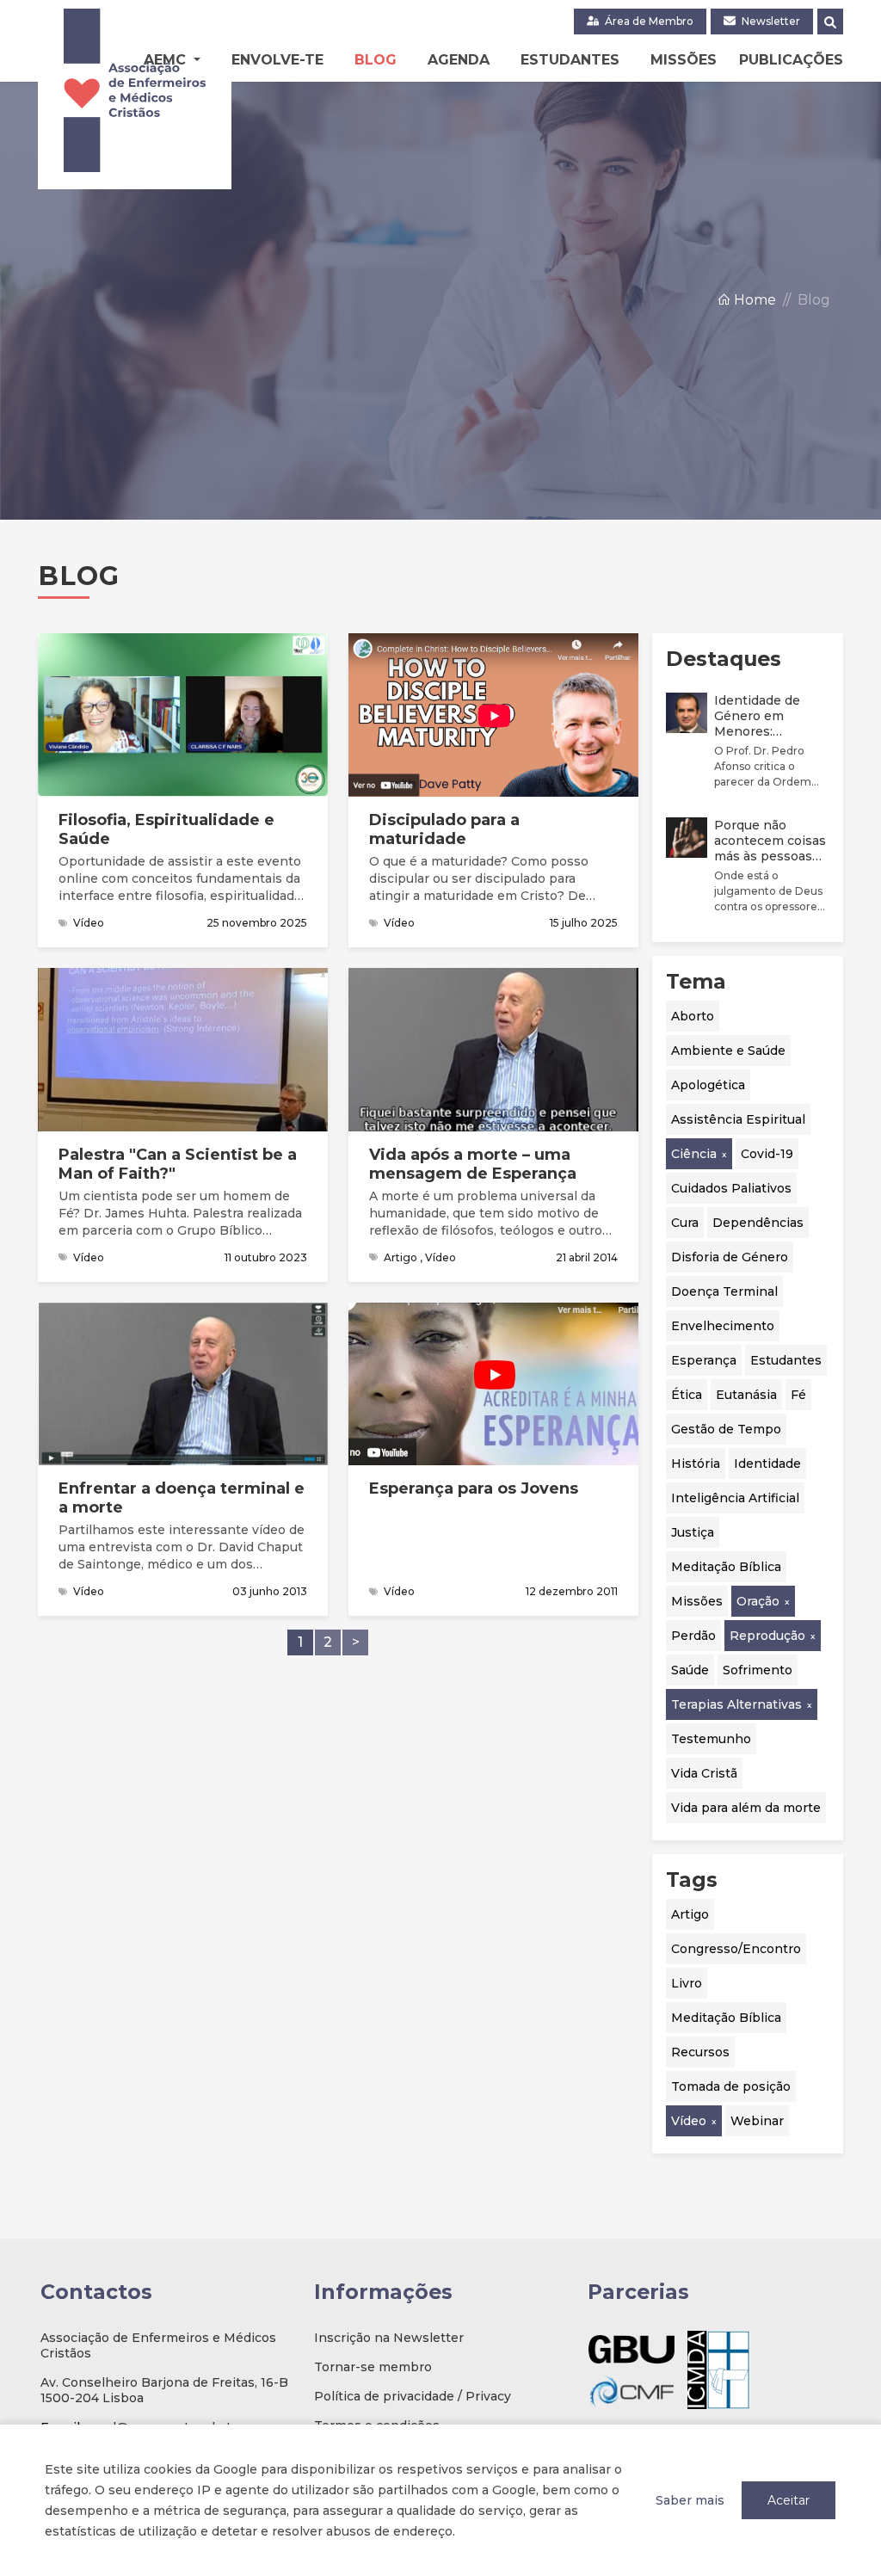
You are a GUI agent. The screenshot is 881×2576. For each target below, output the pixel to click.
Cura (685, 1223)
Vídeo (689, 2121)
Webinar (757, 2121)
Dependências (758, 1223)
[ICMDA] (719, 2370)
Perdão (693, 1636)
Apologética (708, 1085)
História (696, 1464)
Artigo (690, 1914)
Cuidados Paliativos (731, 1188)
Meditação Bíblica (726, 1567)
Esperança (704, 1360)
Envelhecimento (723, 1326)
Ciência (694, 1154)
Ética (687, 1395)
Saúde (690, 1670)
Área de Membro (648, 21)
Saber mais (690, 2500)
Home (753, 300)
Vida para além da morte (746, 1808)
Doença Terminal (724, 1291)
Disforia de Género (730, 1257)
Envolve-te (277, 60)
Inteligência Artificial (735, 1498)
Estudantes (570, 60)
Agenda (459, 60)
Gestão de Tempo (726, 1429)
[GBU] (631, 2349)
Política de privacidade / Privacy (413, 2396)
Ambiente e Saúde (728, 1051)
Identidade (767, 1464)
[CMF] (631, 2391)
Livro (687, 1983)
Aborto (693, 1016)
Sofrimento (758, 1670)
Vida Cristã (704, 1773)
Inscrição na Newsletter (389, 2338)
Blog (376, 60)
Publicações (791, 60)
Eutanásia (746, 1395)
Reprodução (767, 1636)
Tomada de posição (731, 2086)
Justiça (693, 1532)
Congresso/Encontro (736, 1949)
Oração (758, 1601)
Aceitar (789, 2500)
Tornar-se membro (373, 2367)
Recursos (700, 2052)
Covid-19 (767, 1154)
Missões (684, 60)
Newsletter (770, 21)
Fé (798, 1395)
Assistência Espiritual (738, 1119)
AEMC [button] (167, 60)
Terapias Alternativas (736, 1704)
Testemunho (711, 1739)
